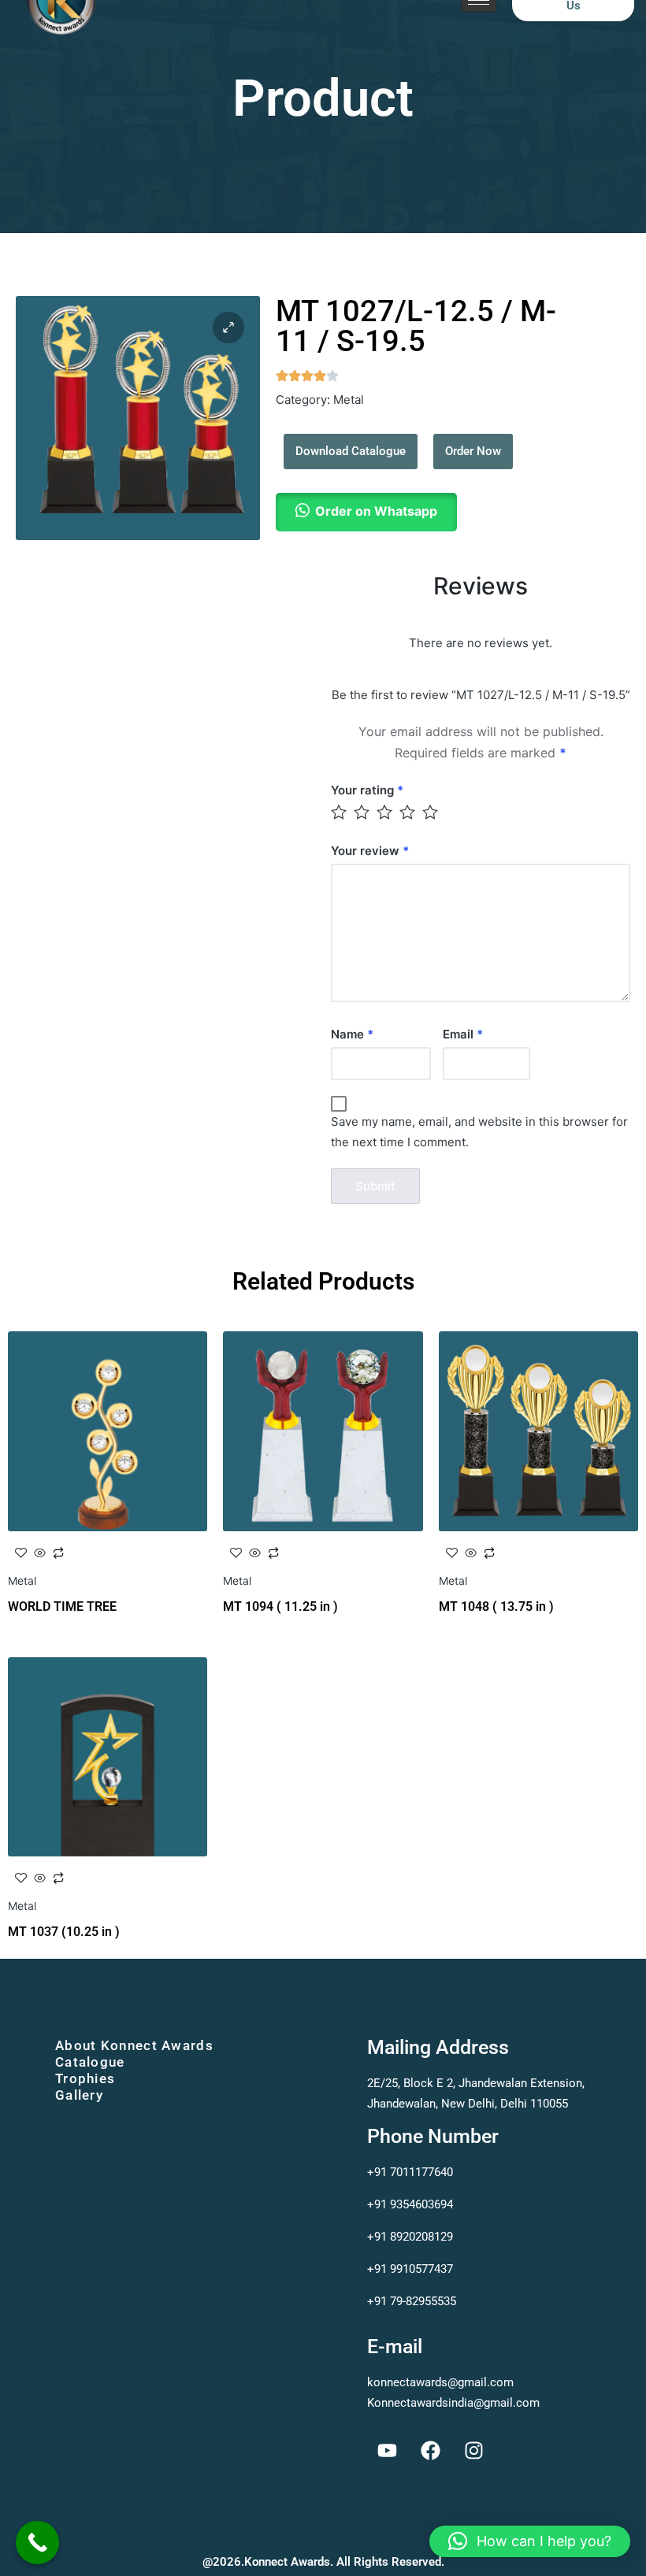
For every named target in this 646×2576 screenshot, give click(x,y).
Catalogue (90, 2062)
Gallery (79, 2095)
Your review (370, 851)
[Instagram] (473, 2450)
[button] (228, 328)
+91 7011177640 (413, 2172)
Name (352, 1034)
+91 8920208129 (412, 2237)
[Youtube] (387, 2450)
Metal (349, 400)
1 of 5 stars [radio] (340, 812)
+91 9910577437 (410, 2269)
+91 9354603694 (413, 2204)
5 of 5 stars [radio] (431, 812)
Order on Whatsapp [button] (376, 511)
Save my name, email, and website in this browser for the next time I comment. (479, 1132)
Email (463, 1034)
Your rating (367, 790)
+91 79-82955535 (412, 2301)
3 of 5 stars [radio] (386, 812)
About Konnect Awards (134, 2045)
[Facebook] (430, 2450)
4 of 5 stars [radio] (408, 812)
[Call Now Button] (37, 2543)
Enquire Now (108, 1562)
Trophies (85, 2078)
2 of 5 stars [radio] (363, 812)
